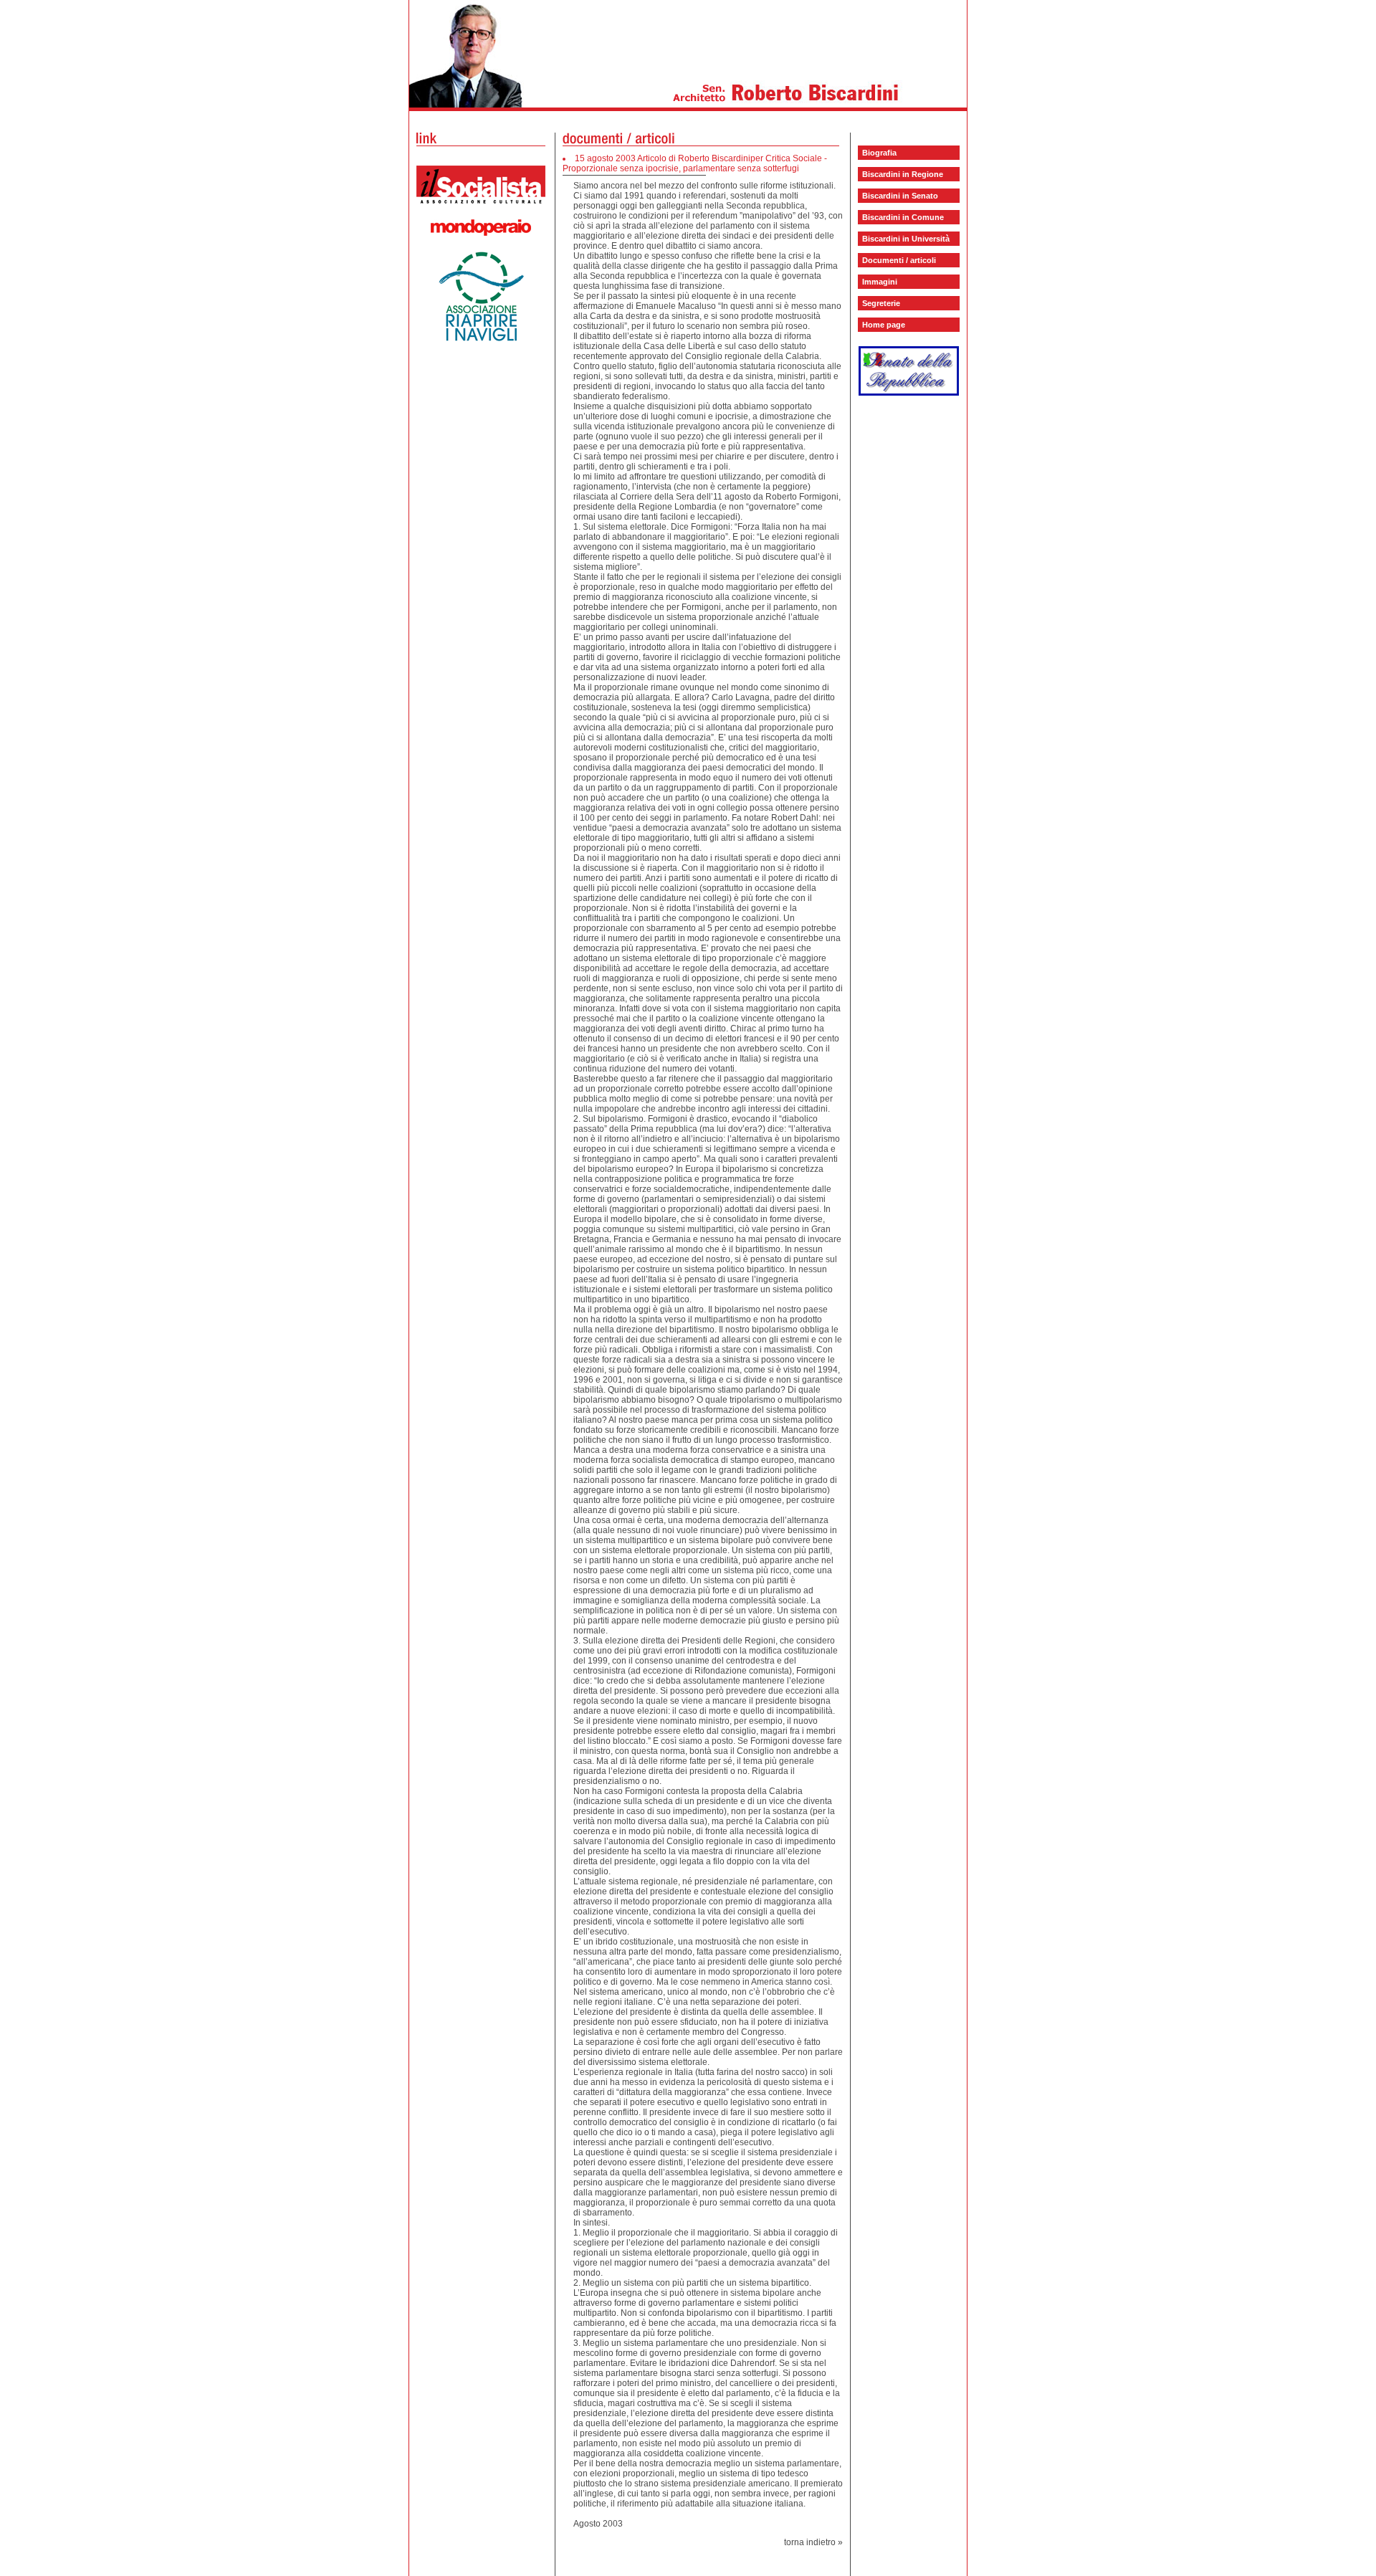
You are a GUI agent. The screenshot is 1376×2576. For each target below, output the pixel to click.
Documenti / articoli (899, 260)
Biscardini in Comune (903, 217)
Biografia (879, 153)
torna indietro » (813, 2542)
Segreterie (881, 303)
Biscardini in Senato (900, 196)
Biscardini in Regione (903, 174)
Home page (884, 325)
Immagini (880, 282)
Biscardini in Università (906, 239)
